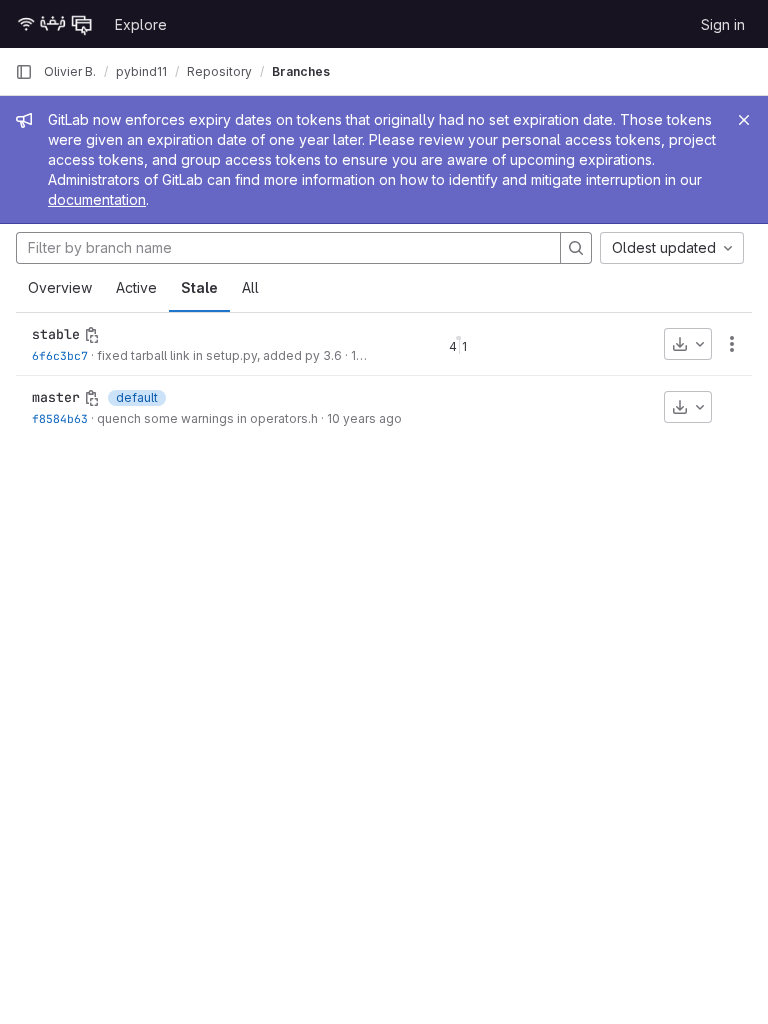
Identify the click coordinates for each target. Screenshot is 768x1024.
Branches (301, 71)
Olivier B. (70, 71)
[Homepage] (55, 24)
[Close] (744, 120)
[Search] (576, 248)
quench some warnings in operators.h (207, 418)
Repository (219, 71)
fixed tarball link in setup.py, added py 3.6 (219, 355)
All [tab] (250, 287)
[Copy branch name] (92, 335)
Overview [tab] (60, 287)
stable (56, 334)
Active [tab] (136, 287)
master (56, 397)
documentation (97, 199)
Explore (141, 24)
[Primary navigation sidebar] (24, 72)
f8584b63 (60, 418)
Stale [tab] (199, 287)
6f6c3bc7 (60, 355)
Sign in (723, 24)
